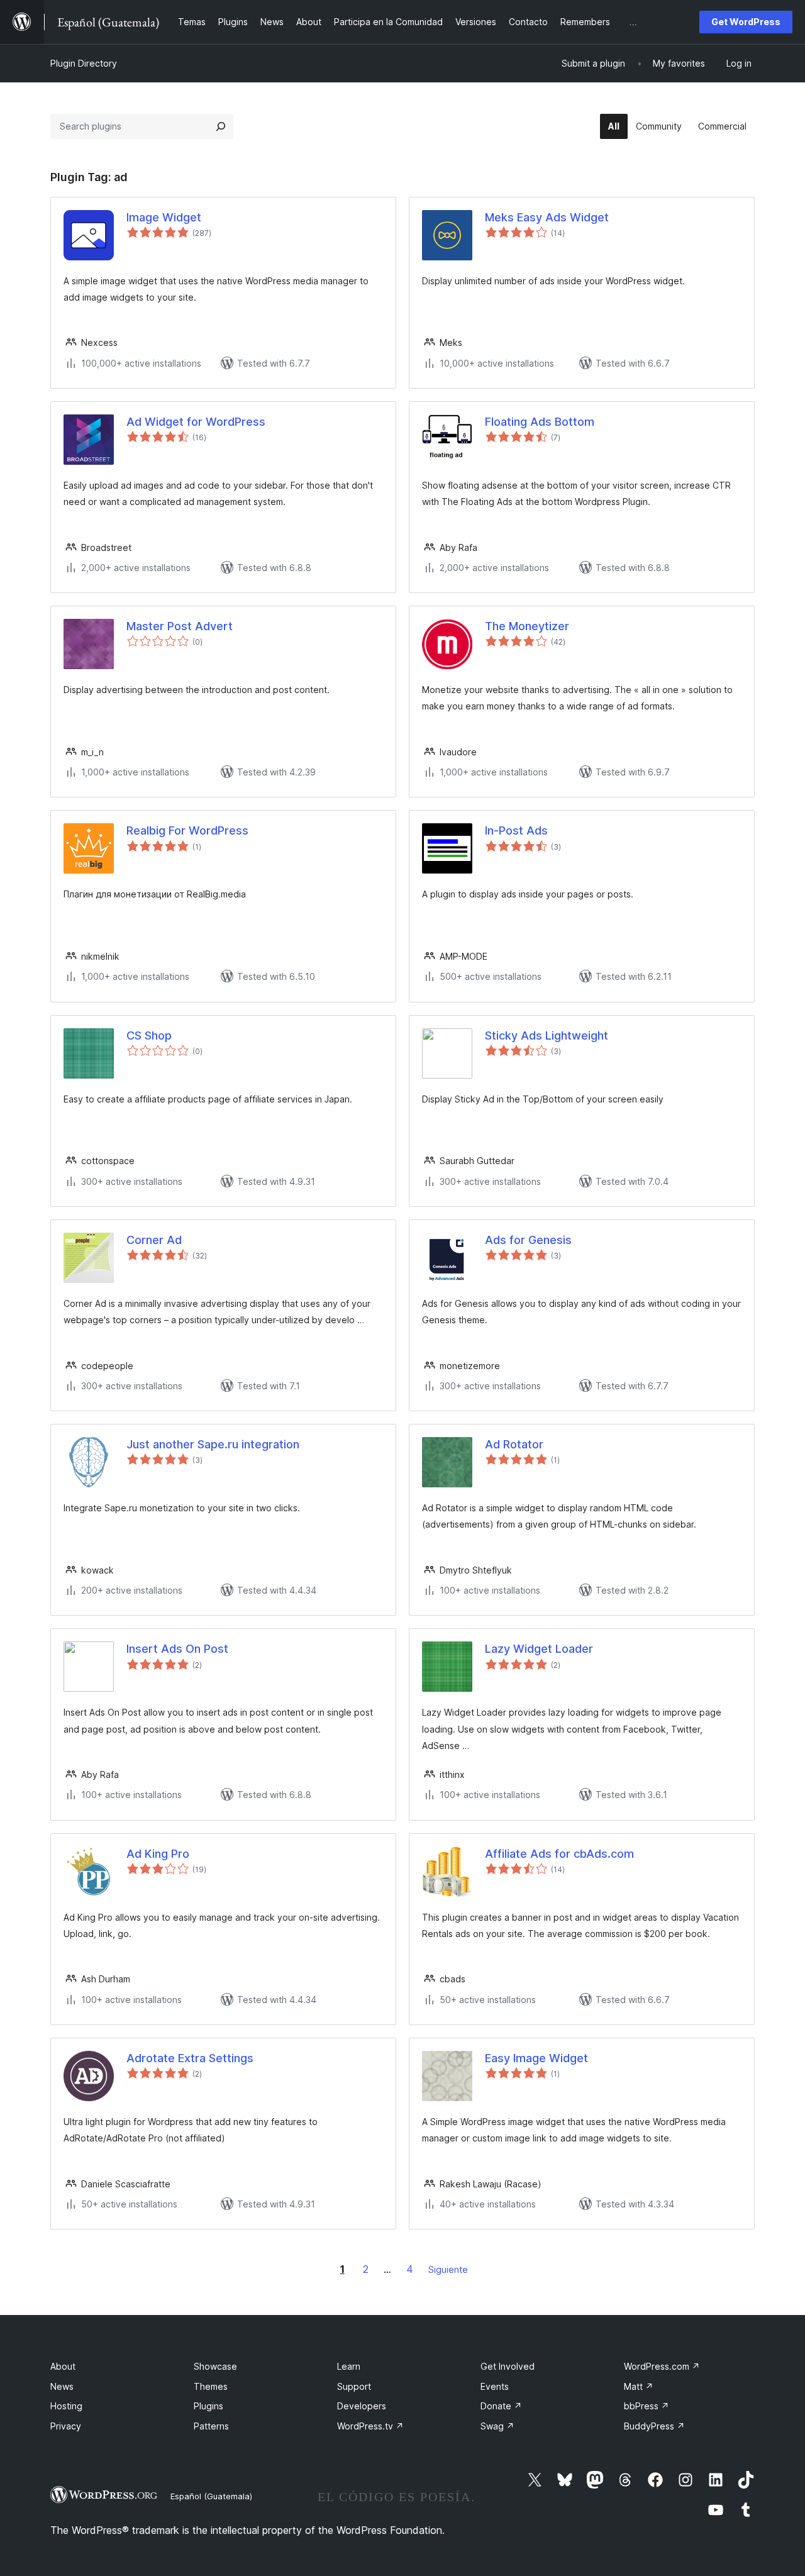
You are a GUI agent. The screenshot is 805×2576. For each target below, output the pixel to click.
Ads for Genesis (528, 1240)
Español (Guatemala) (211, 2496)
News (62, 2386)
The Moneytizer (527, 626)
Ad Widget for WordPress (196, 422)
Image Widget (164, 217)
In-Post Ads (516, 830)
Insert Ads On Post (177, 1649)
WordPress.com (662, 2366)
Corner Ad (154, 1240)
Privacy (66, 2426)
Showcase (215, 2366)
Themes (211, 2386)
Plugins (208, 2406)
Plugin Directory (84, 63)
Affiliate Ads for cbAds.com (559, 1854)
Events (495, 2386)
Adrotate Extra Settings (190, 2058)
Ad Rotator (514, 1444)
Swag (497, 2426)
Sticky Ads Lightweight (547, 1035)
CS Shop (149, 1035)
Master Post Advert (180, 626)
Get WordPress (746, 22)
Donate (501, 2406)
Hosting (66, 2406)
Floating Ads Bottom (540, 422)
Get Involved (508, 2366)
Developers (362, 2406)
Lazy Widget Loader (539, 1649)
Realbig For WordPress (187, 830)
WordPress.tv (370, 2426)
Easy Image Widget (536, 2058)
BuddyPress (654, 2426)
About (63, 2366)
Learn (349, 2366)
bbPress (647, 2406)
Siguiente (448, 2269)
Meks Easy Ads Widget (547, 217)
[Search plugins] (221, 126)
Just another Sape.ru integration (213, 1444)
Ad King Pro (158, 1854)
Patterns (211, 2426)
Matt (639, 2386)
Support (354, 2386)
